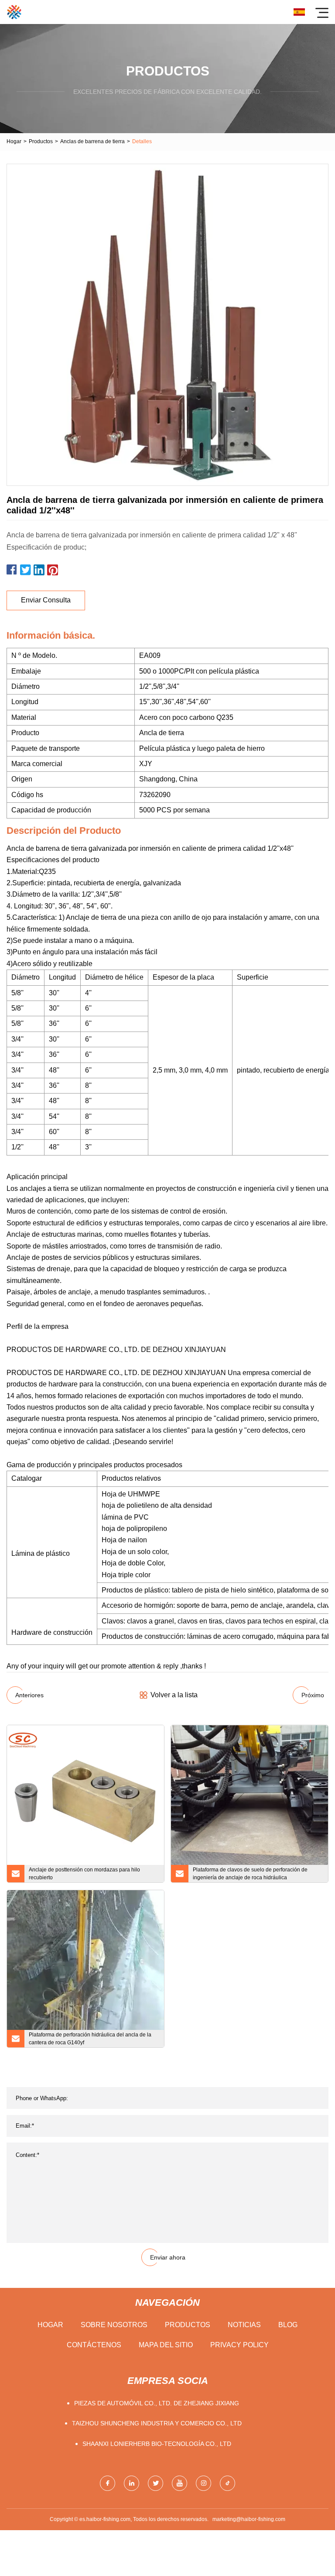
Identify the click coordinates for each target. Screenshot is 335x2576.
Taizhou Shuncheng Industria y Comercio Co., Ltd (157, 2423)
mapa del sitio (166, 2345)
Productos (41, 141)
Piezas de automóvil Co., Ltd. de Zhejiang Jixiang (157, 2403)
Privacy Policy (239, 2345)
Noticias (244, 2325)
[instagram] (203, 2483)
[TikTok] (227, 2483)
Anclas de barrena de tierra (92, 141)
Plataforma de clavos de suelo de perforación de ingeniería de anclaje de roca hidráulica (250, 1874)
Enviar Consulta (46, 600)
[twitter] (156, 2483)
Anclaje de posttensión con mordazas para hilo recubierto (84, 1874)
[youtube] (179, 2483)
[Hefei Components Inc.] (14, 12)
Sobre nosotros (114, 2325)
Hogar (14, 141)
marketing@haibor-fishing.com (249, 2519)
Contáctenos (94, 2345)
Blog (288, 2325)
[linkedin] (132, 2483)
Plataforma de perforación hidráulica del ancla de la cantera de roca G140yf (90, 2039)
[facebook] (108, 2483)
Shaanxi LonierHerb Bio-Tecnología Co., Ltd (157, 2444)
